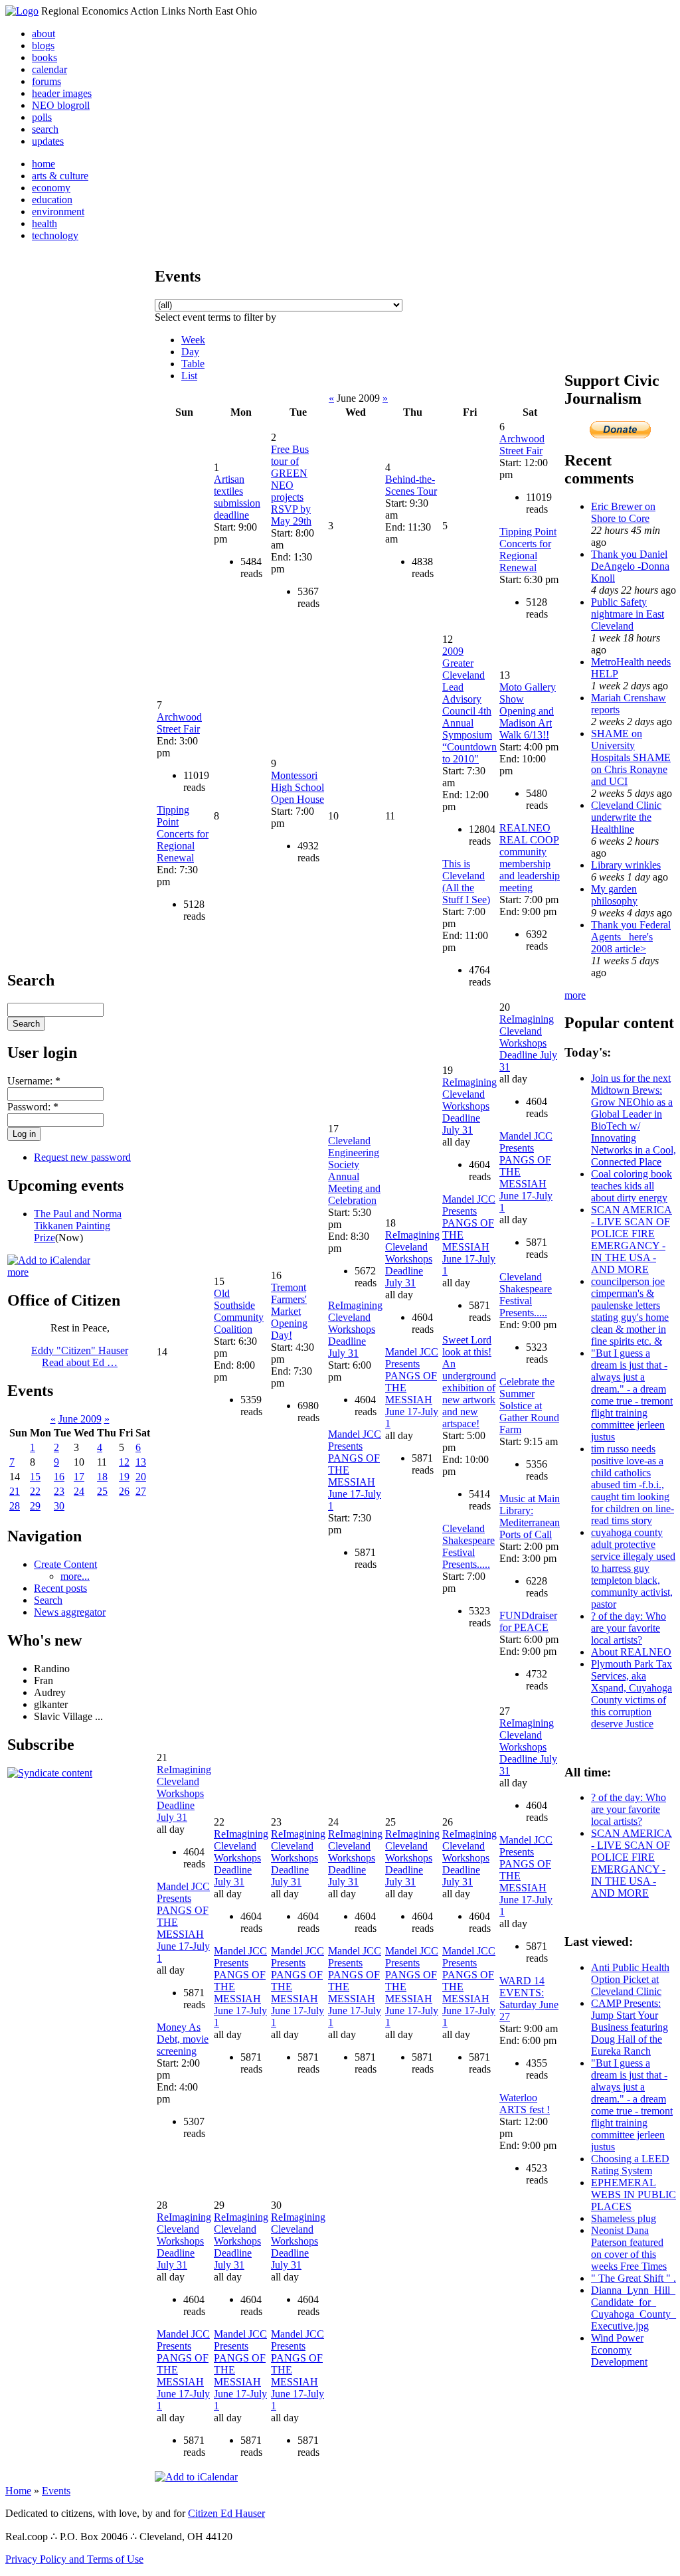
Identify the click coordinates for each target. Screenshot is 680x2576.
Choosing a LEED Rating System (630, 2165)
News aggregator (70, 1612)
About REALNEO (631, 1652)
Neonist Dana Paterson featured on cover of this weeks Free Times (629, 2248)
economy (51, 188)
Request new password (82, 1157)
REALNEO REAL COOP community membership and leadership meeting (530, 858)
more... (75, 1576)
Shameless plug (624, 2218)
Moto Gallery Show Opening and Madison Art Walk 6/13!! (528, 711)
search (45, 129)
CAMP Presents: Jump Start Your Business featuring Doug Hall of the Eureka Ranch (630, 2027)
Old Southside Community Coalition (239, 1311)
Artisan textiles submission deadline (237, 497)
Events (56, 2491)
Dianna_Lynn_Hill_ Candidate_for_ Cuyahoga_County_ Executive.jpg (634, 2308)
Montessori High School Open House (297, 787)
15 (35, 1477)
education (52, 200)
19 (124, 1477)
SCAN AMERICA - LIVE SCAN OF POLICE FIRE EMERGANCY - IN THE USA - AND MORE (632, 1240)
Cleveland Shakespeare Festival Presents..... (468, 1546)
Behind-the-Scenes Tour (411, 485)
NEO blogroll (61, 105)
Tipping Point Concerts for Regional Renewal (528, 550)
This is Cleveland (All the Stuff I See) (466, 882)
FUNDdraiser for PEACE (528, 1621)
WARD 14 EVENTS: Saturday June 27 (529, 1999)
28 (15, 1506)
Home (18, 2491)
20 (141, 1477)
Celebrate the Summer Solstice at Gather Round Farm (529, 1406)
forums (46, 81)
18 (102, 1477)
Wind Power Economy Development (619, 2350)
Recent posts (60, 1588)
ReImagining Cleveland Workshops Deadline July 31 (355, 1329)
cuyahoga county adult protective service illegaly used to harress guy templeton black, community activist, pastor (633, 1568)
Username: (34, 1081)
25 (102, 1491)
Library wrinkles (626, 865)
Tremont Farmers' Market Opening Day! (289, 1311)
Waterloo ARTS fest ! (525, 2104)
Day (190, 352)
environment (58, 212)
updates (48, 141)
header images (62, 93)
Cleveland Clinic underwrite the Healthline (626, 817)
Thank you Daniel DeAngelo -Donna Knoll (630, 566)
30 (59, 1506)
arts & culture (60, 176)
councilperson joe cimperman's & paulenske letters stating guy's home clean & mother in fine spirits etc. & (630, 1311)
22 (35, 1491)
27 (141, 1491)
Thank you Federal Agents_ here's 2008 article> (631, 937)
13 (141, 1462)
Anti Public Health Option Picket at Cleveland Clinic (630, 1979)
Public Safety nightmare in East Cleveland (628, 614)
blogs (43, 45)
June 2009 (80, 1419)
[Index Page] (22, 11)
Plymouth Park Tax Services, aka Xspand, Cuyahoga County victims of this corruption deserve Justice (632, 1694)
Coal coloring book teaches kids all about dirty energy (632, 1186)
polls (42, 117)
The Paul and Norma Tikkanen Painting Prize (78, 1226)
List (189, 376)
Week (193, 340)
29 (35, 1506)
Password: (33, 1107)
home (43, 164)
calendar (49, 69)
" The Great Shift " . (634, 2278)
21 (15, 1491)
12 (124, 1462)
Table (193, 364)
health (44, 223)
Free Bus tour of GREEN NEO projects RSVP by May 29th (291, 485)
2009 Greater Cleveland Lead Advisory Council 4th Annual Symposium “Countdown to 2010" (469, 705)
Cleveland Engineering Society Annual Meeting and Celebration (354, 1170)
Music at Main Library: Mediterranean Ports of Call (530, 1516)
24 (79, 1491)
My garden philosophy (614, 895)
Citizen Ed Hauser (226, 2513)
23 (59, 1491)
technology (55, 235)
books (44, 57)
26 (124, 1491)
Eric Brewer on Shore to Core (623, 512)
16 (59, 1477)
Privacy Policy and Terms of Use (74, 2559)
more (18, 1272)
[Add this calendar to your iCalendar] (49, 1260)
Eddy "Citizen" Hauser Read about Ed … (80, 1356)
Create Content (65, 1564)
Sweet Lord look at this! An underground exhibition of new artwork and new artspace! (469, 1382)
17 (79, 1477)
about (43, 34)
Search (48, 1600)
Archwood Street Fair (522, 445)
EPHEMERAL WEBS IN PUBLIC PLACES (634, 2194)
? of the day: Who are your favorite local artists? (629, 1628)
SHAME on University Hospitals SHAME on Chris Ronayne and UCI (631, 757)
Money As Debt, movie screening (183, 2039)
